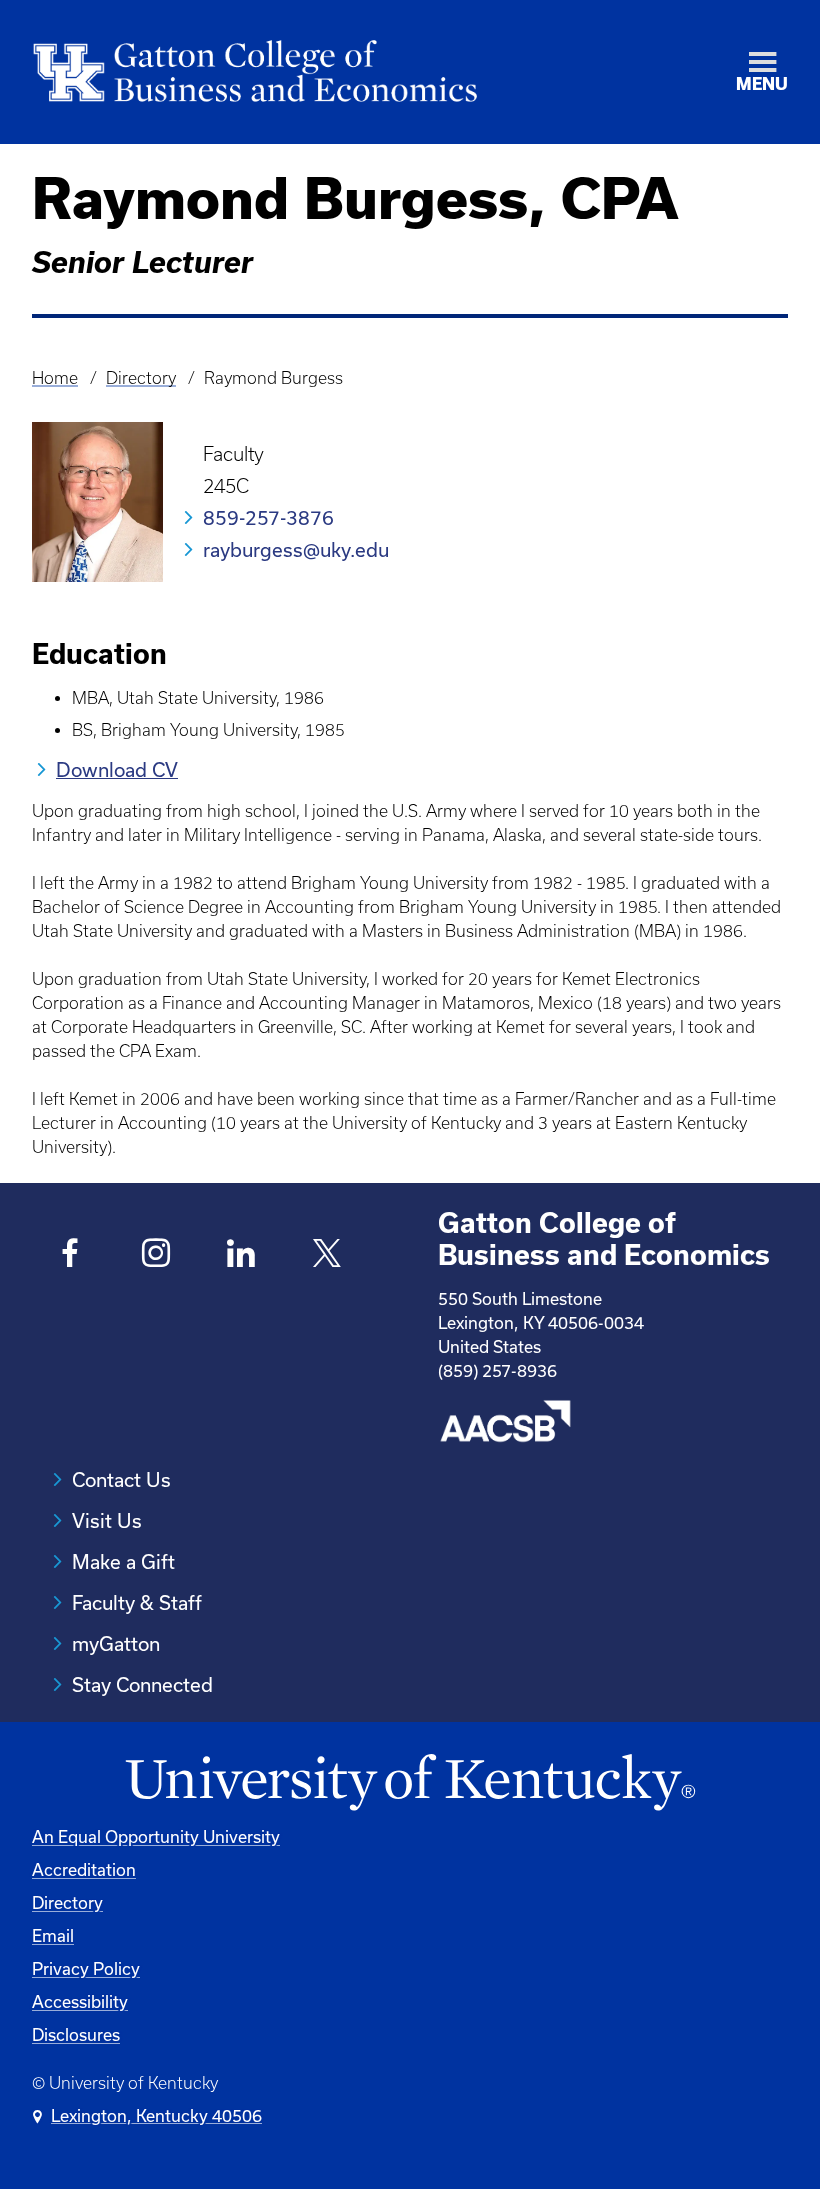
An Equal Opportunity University (156, 1836)
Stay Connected (142, 1684)
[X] (327, 1256)
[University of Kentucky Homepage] (410, 1783)
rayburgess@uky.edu (296, 549)
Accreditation (84, 1869)
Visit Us (107, 1520)
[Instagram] (156, 1256)
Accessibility (80, 2001)
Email (53, 1935)
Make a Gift (123, 1561)
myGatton (116, 1643)
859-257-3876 (268, 517)
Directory (141, 378)
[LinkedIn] (241, 1256)
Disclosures (76, 2034)
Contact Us (121, 1479)
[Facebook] (70, 1256)
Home (55, 378)
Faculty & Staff (137, 1602)
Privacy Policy (86, 1968)
